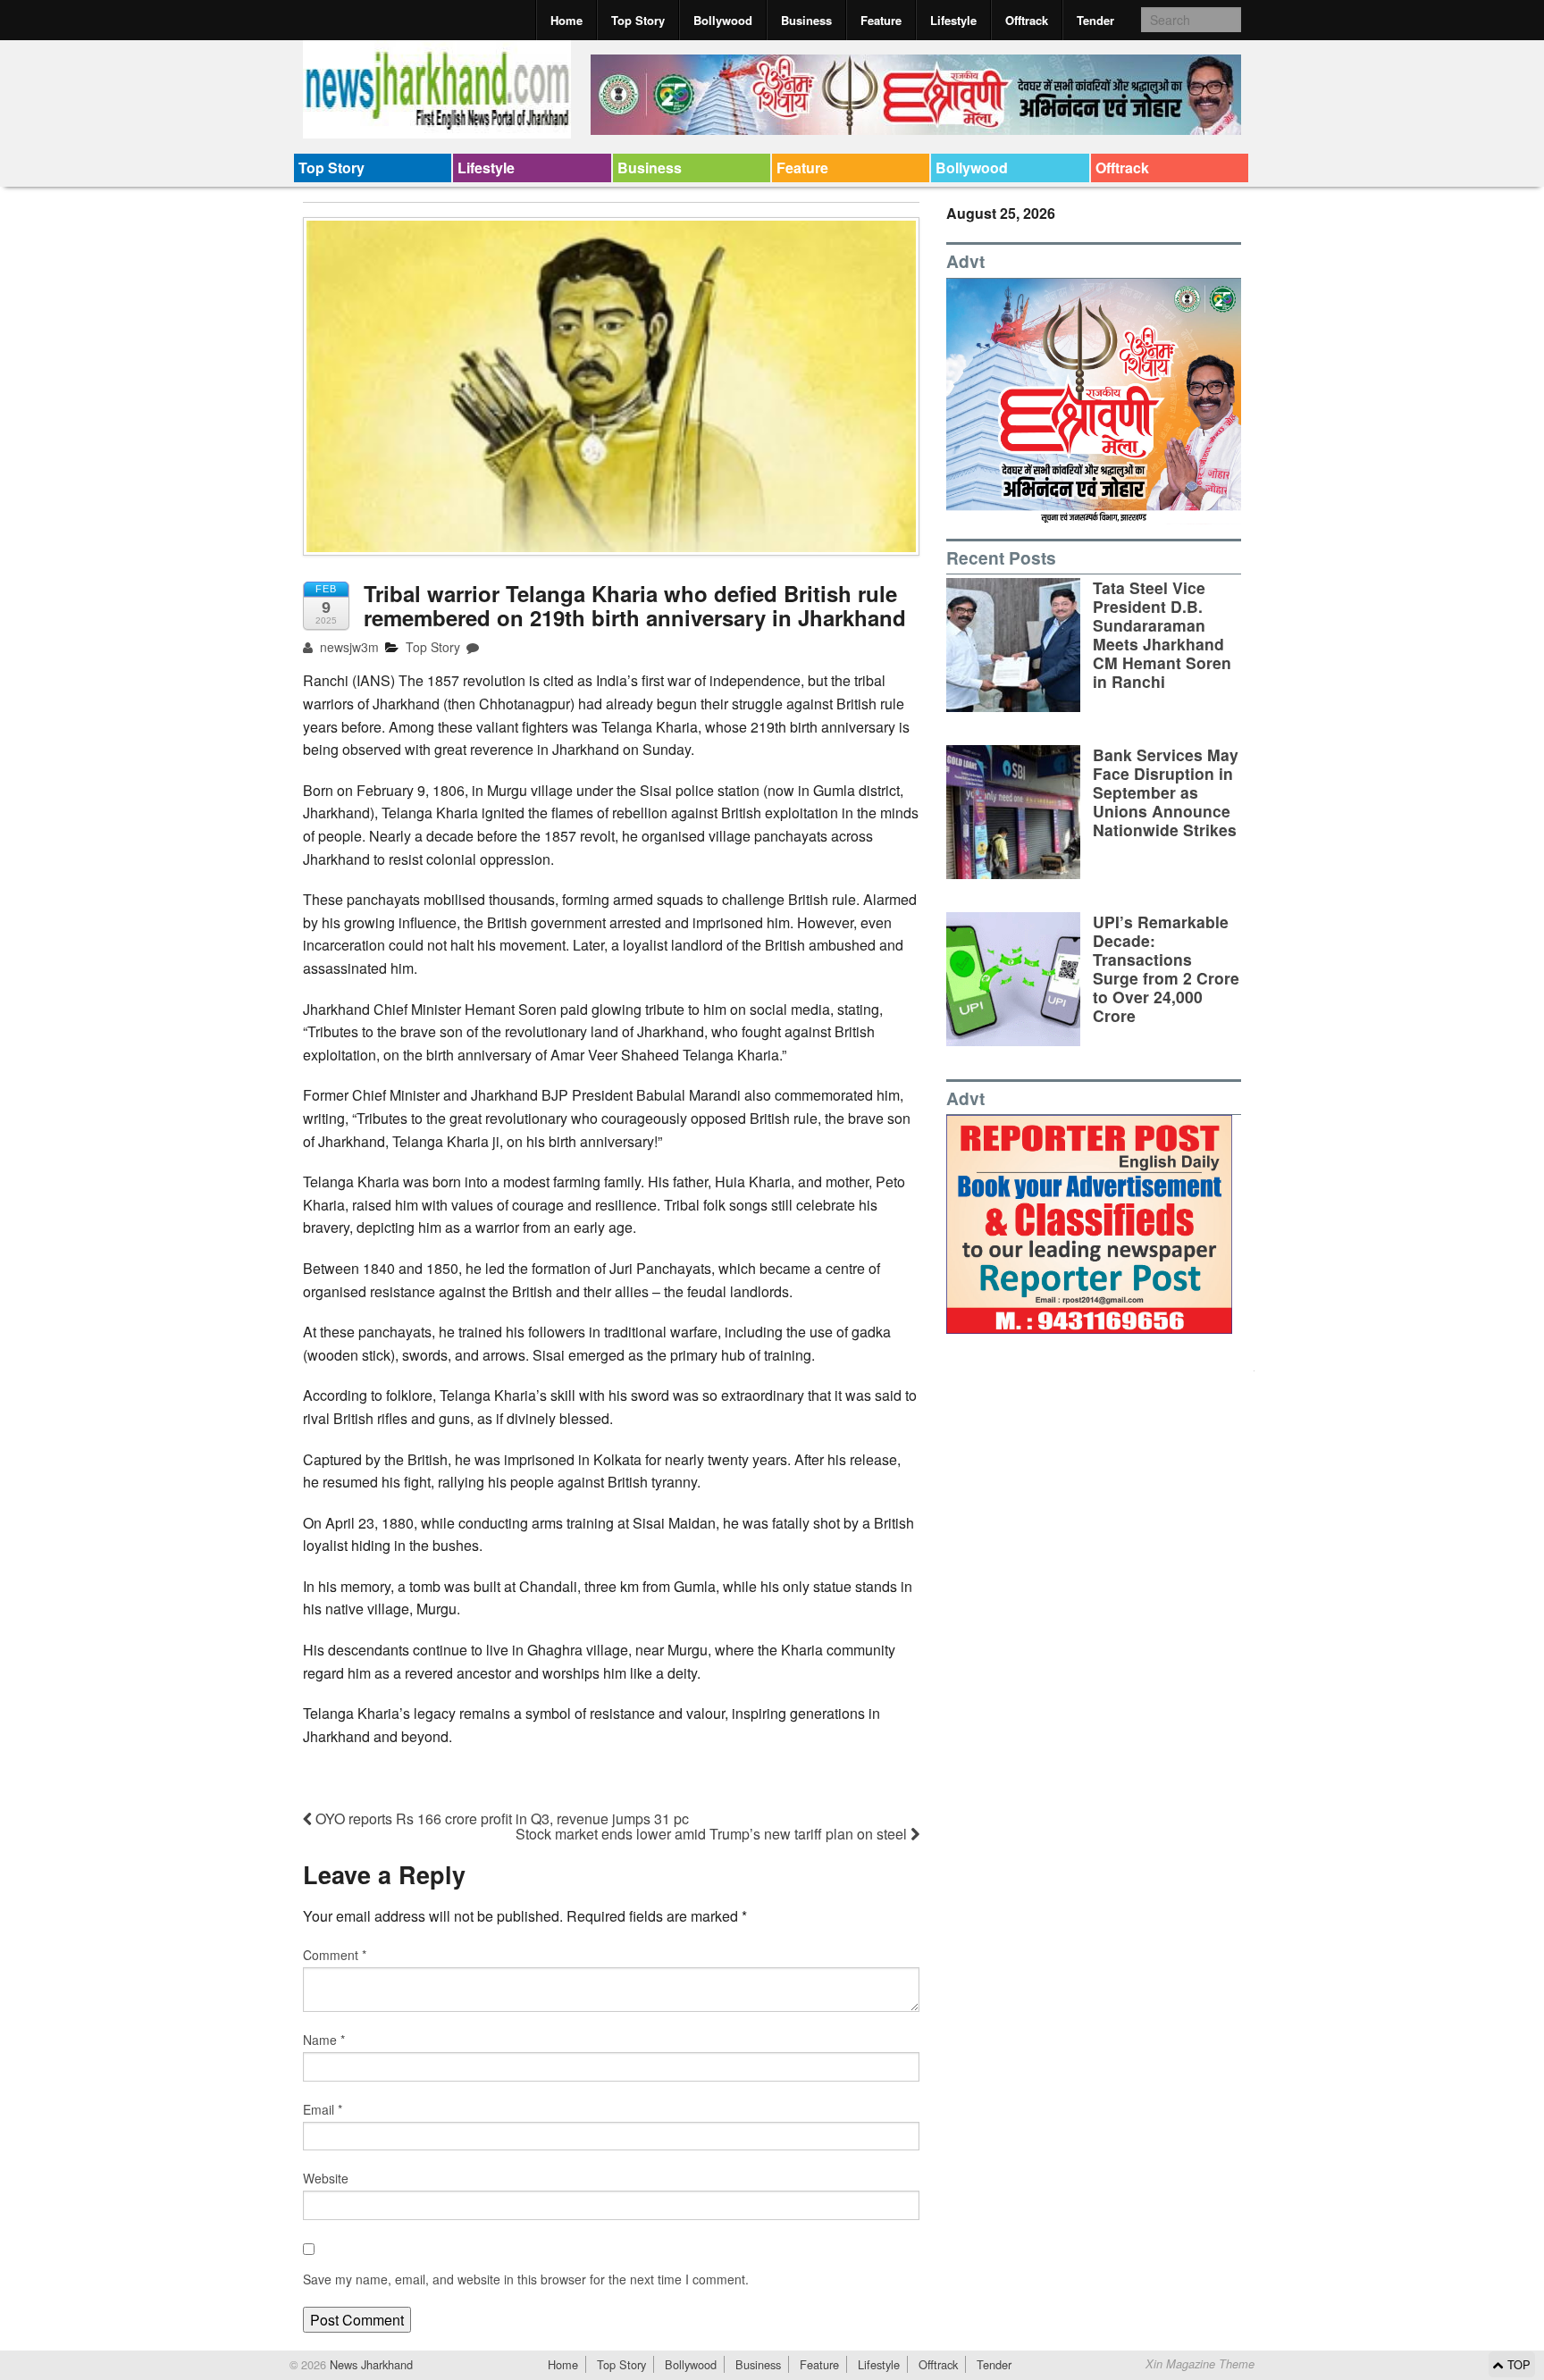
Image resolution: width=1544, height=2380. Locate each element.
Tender (1095, 20)
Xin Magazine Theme (1200, 2364)
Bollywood (723, 20)
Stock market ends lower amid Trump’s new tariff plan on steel (713, 1834)
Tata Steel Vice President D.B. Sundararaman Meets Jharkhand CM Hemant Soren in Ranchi (1162, 635)
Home (566, 20)
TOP (1517, 2364)
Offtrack (1027, 20)
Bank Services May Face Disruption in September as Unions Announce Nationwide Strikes (1166, 792)
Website (326, 2178)
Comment (335, 1955)
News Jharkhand (369, 2364)
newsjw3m (348, 647)
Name (324, 2040)
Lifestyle (953, 20)
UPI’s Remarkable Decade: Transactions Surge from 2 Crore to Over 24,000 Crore (1166, 969)
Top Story (638, 20)
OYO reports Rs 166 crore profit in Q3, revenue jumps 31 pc (500, 1819)
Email (323, 2109)
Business (806, 20)
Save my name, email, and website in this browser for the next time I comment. (526, 2279)
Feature (881, 20)
